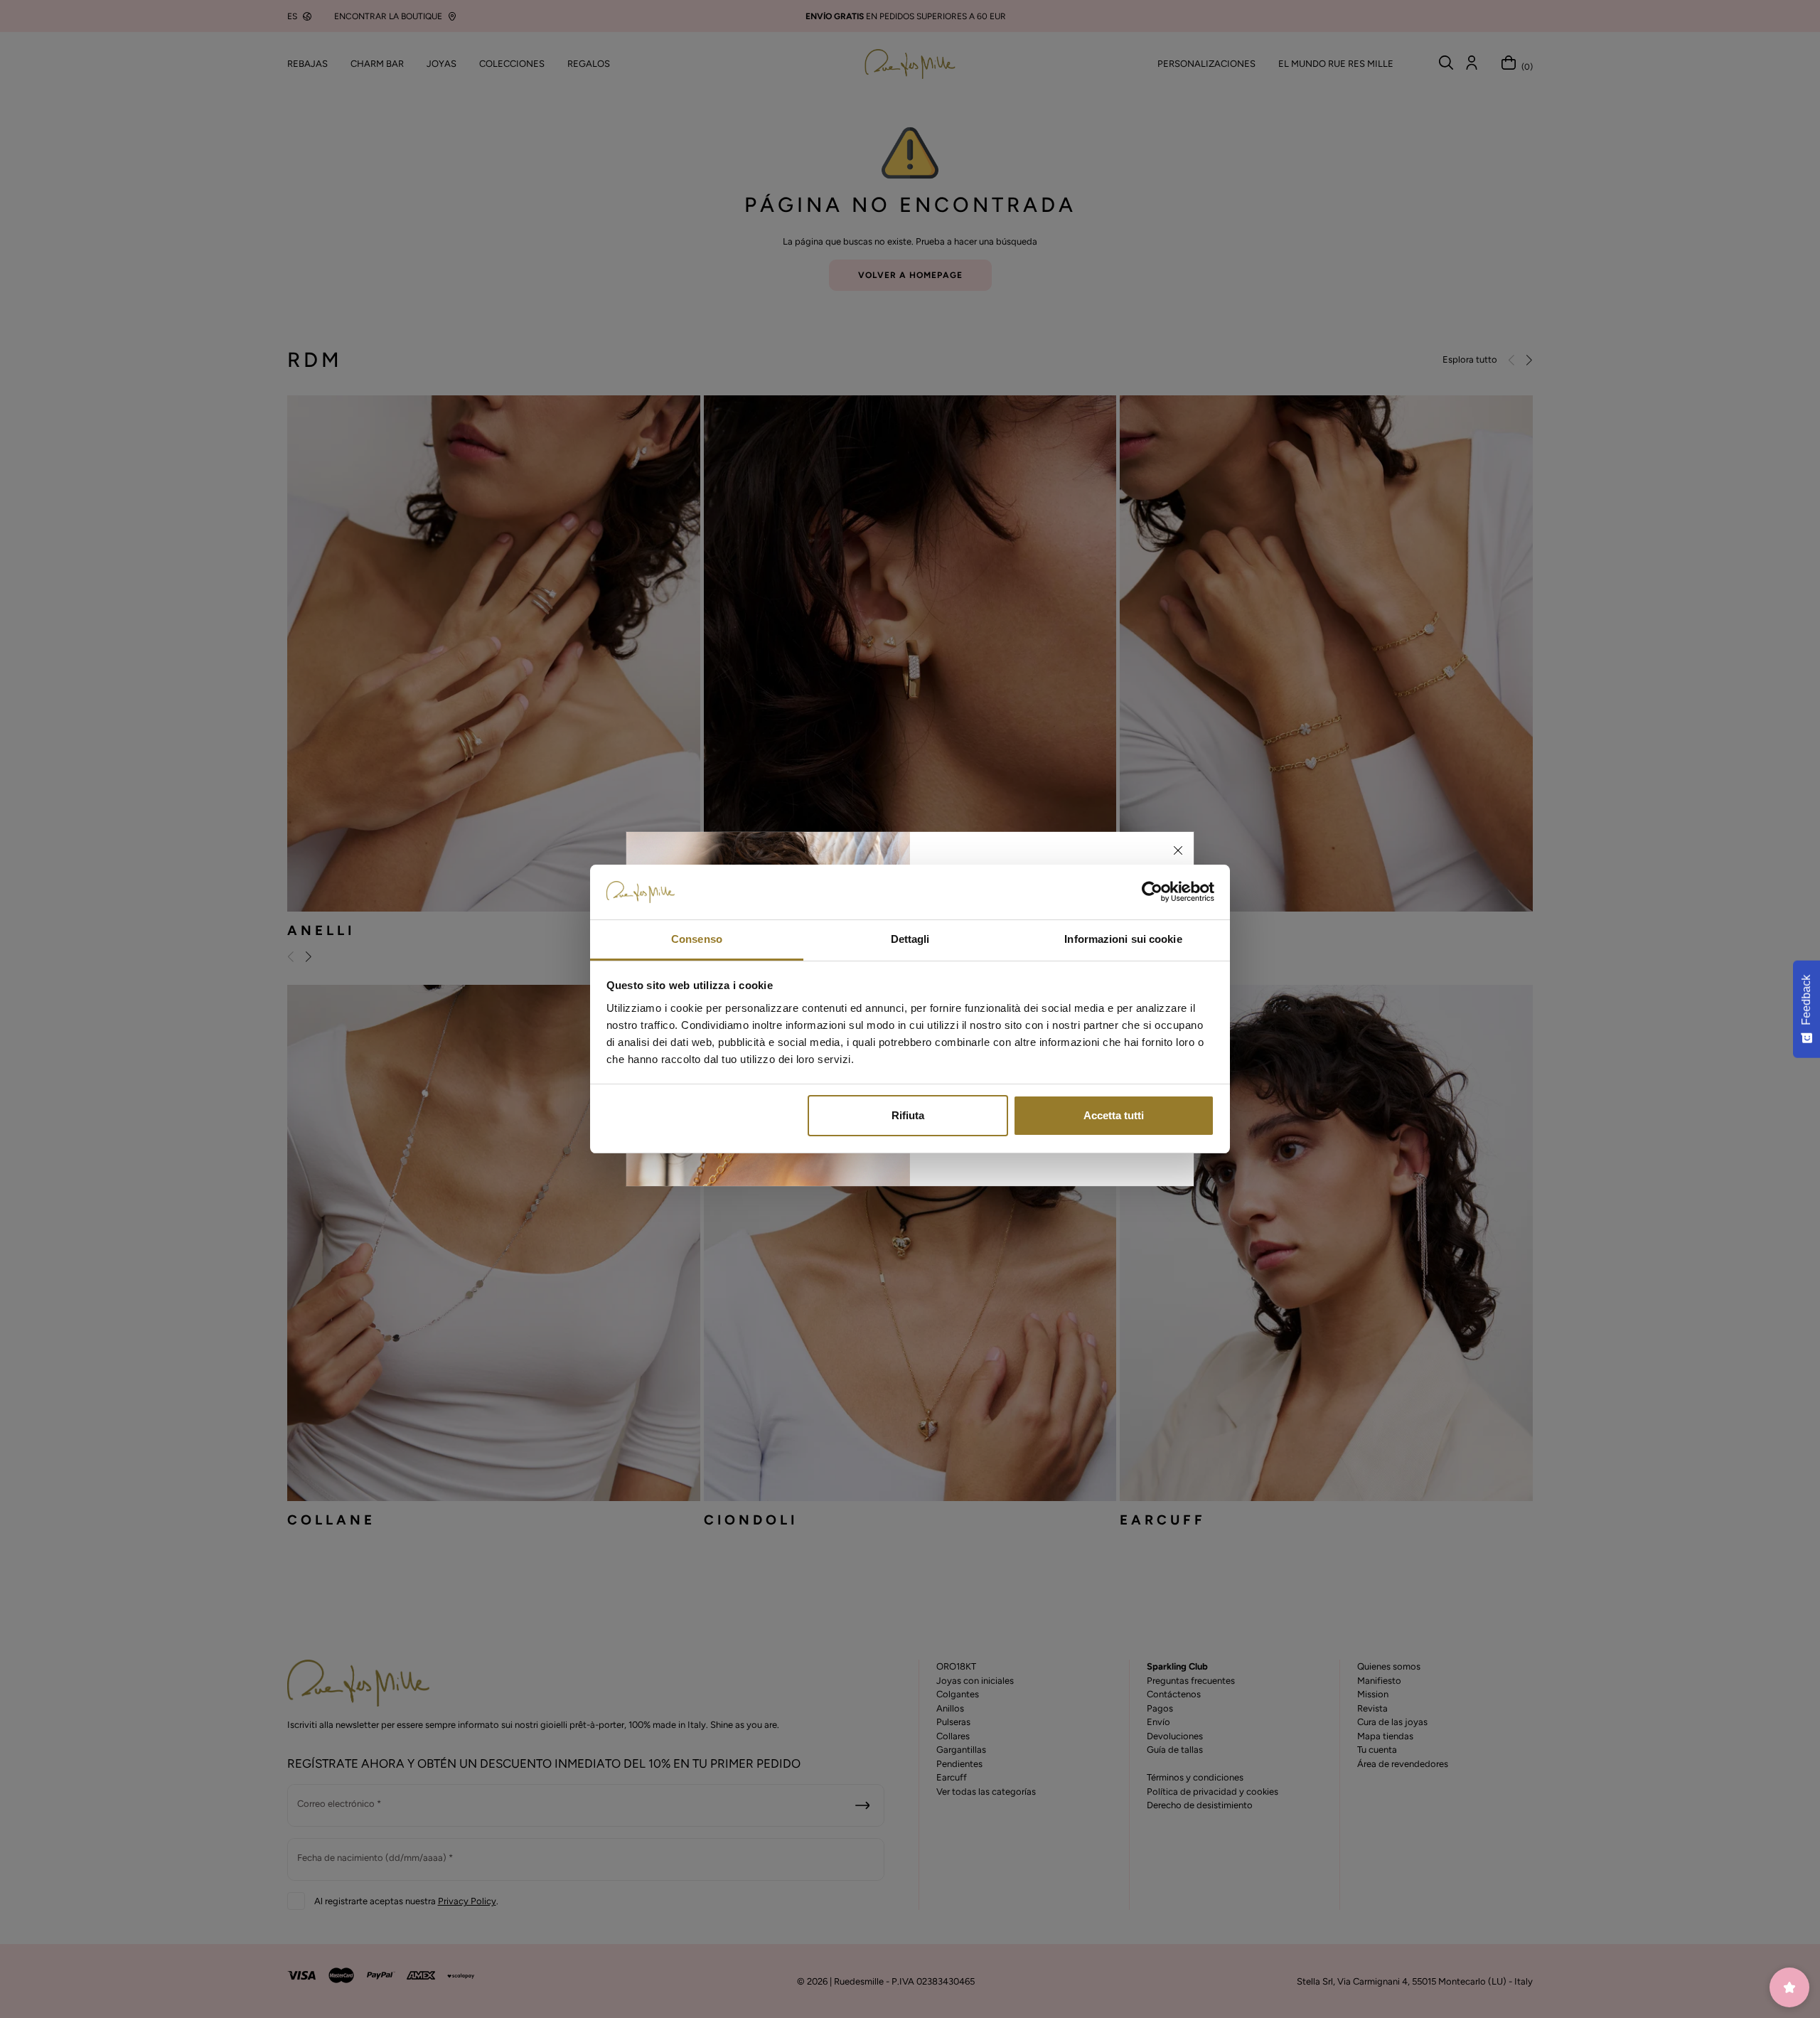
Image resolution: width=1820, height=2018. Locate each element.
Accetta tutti (1114, 1115)
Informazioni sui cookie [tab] (1123, 939)
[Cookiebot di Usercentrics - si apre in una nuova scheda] (1152, 892)
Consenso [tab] (697, 939)
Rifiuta (908, 1115)
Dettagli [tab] (910, 939)
